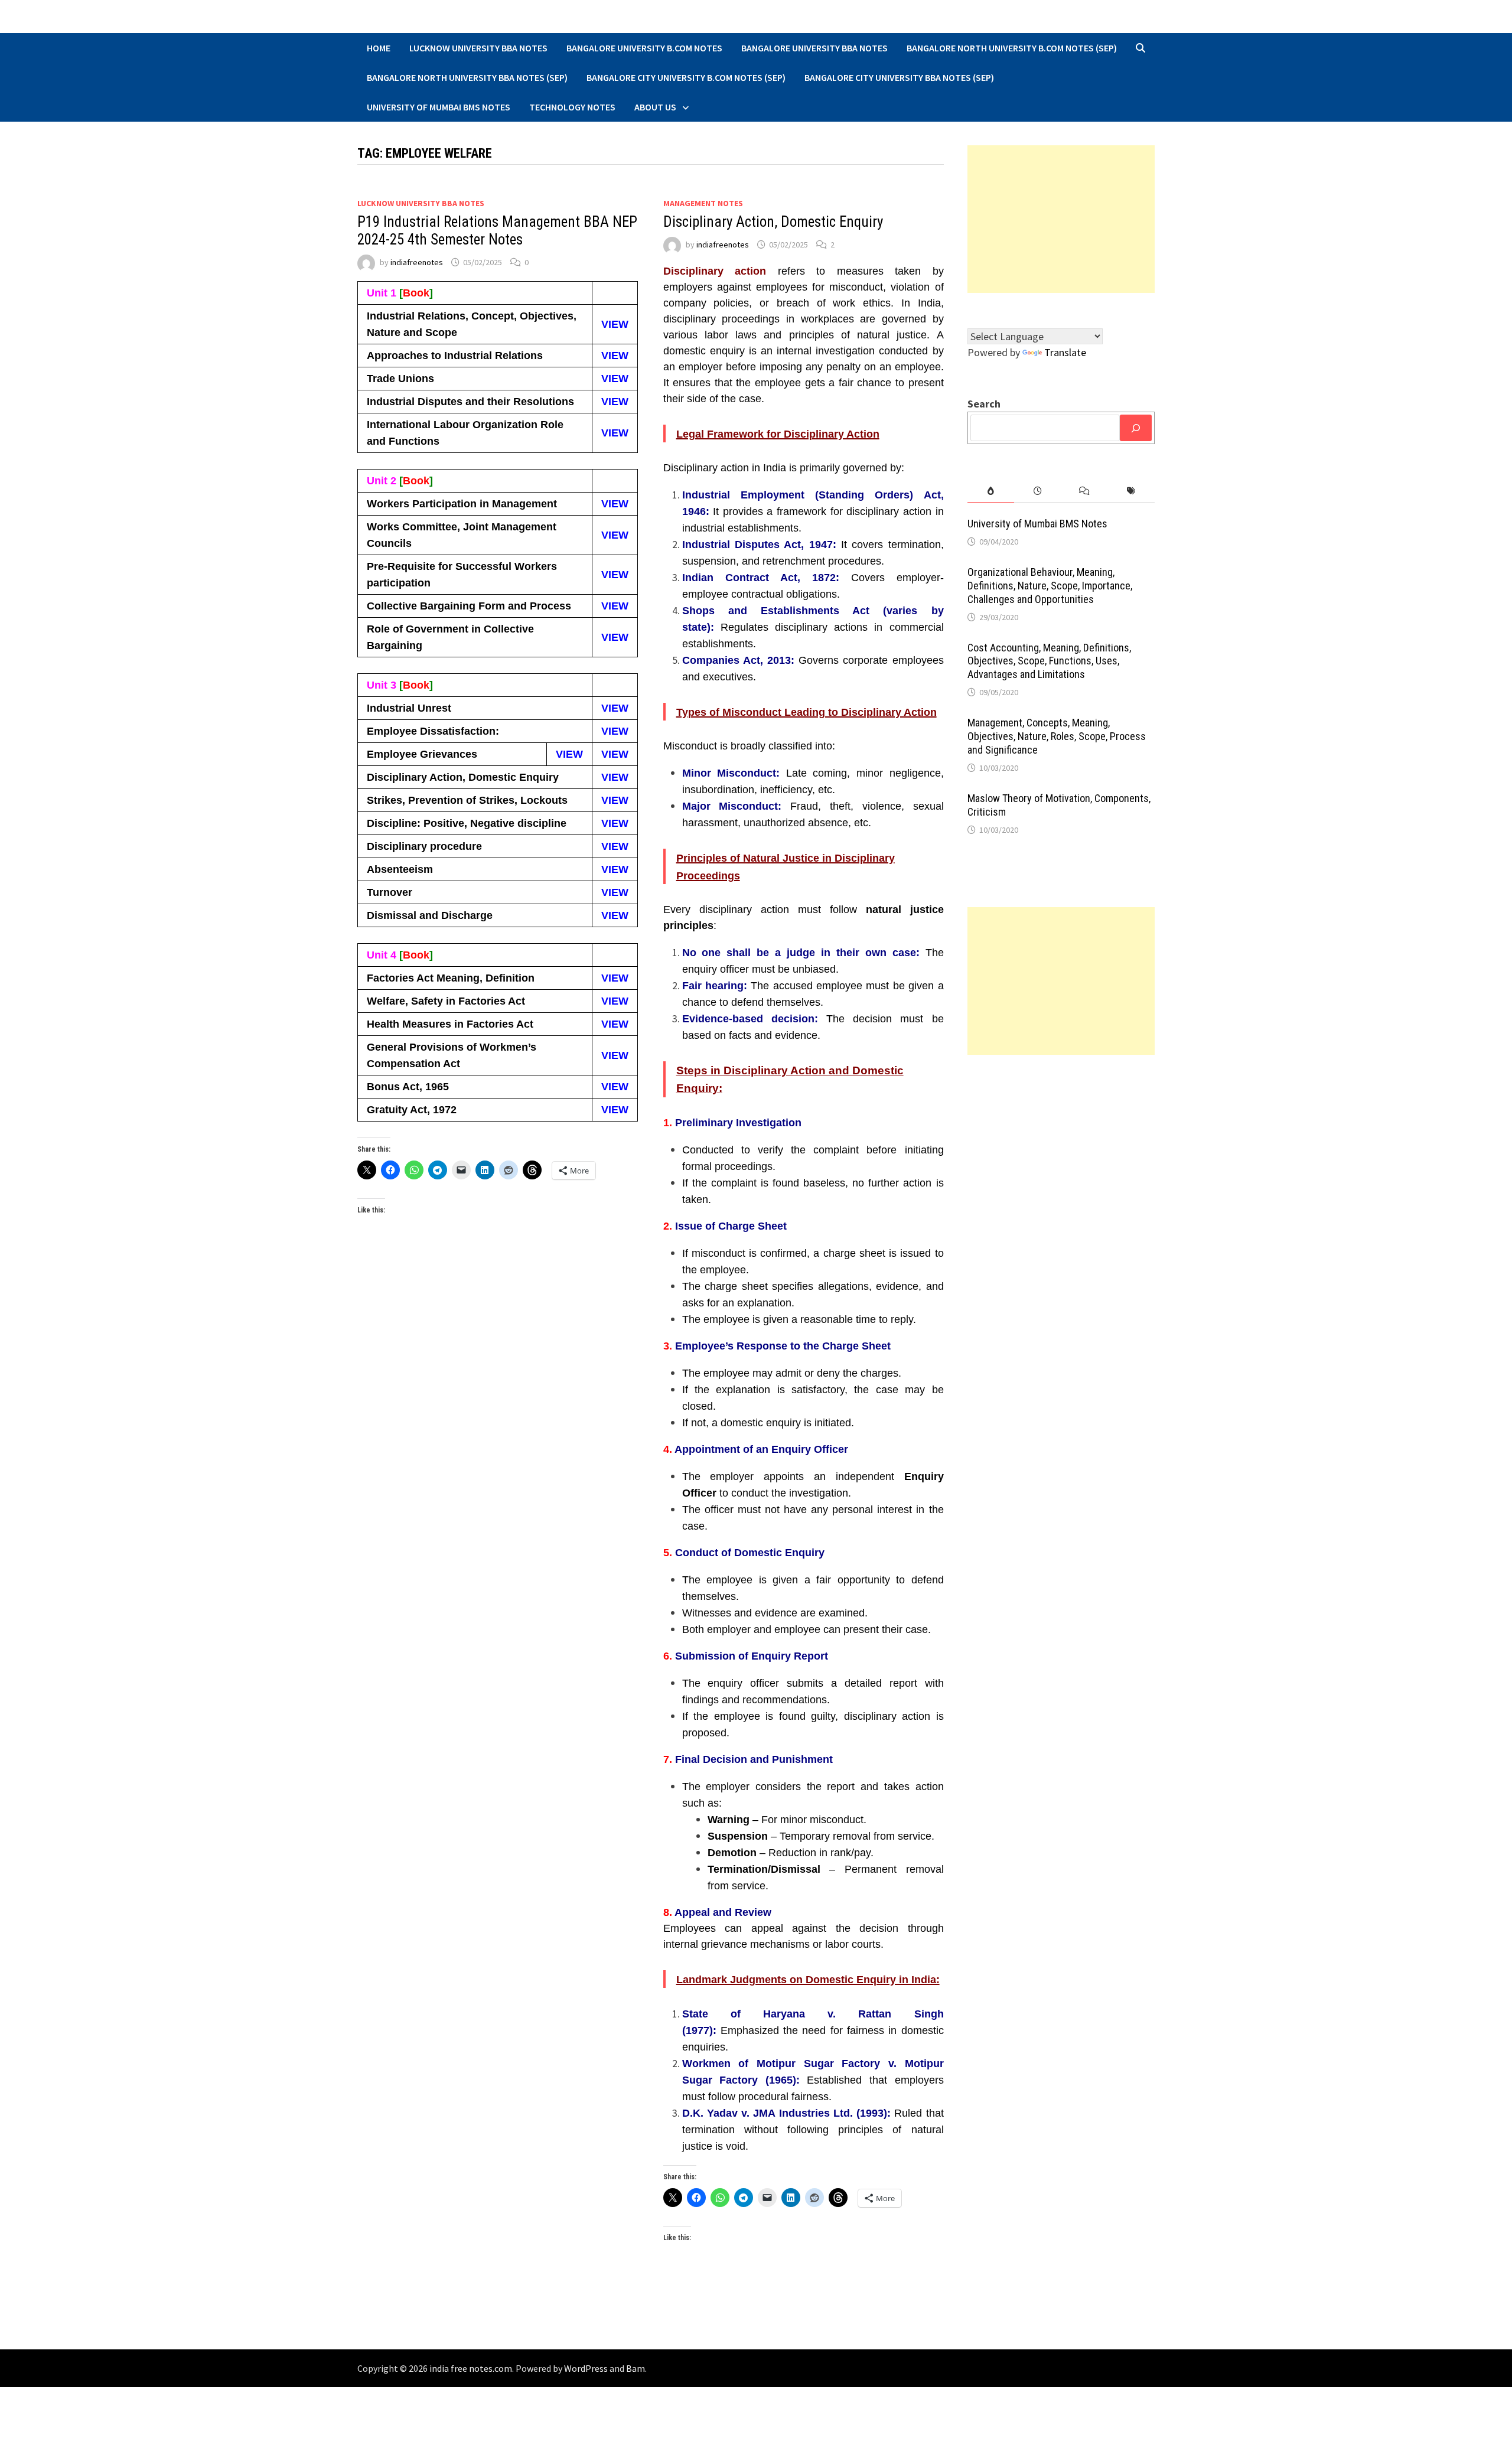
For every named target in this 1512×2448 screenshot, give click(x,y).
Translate (1065, 352)
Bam (636, 2368)
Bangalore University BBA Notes (814, 48)
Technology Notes (572, 107)
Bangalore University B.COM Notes (644, 48)
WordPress (586, 2368)
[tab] (991, 491)
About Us (655, 107)
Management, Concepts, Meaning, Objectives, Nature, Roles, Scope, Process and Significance (1057, 736)
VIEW (615, 324)
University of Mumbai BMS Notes (439, 107)
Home (379, 48)
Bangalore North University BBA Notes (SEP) (467, 77)
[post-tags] (1131, 491)
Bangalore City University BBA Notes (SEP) (899, 77)
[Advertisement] (1061, 219)
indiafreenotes (417, 262)
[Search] (1136, 428)
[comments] (1084, 491)
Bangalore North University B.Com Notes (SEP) (1012, 48)
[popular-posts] (991, 491)
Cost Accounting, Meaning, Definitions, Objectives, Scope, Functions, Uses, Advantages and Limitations (1049, 661)
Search (984, 404)
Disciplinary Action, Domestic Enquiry (773, 222)
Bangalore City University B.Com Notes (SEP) (686, 77)
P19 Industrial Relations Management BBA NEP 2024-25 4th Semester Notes (497, 231)
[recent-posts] (1037, 491)
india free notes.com (471, 2368)
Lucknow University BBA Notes (478, 48)
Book (416, 293)
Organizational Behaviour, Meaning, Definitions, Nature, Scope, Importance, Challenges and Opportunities (1050, 586)
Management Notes (703, 203)
